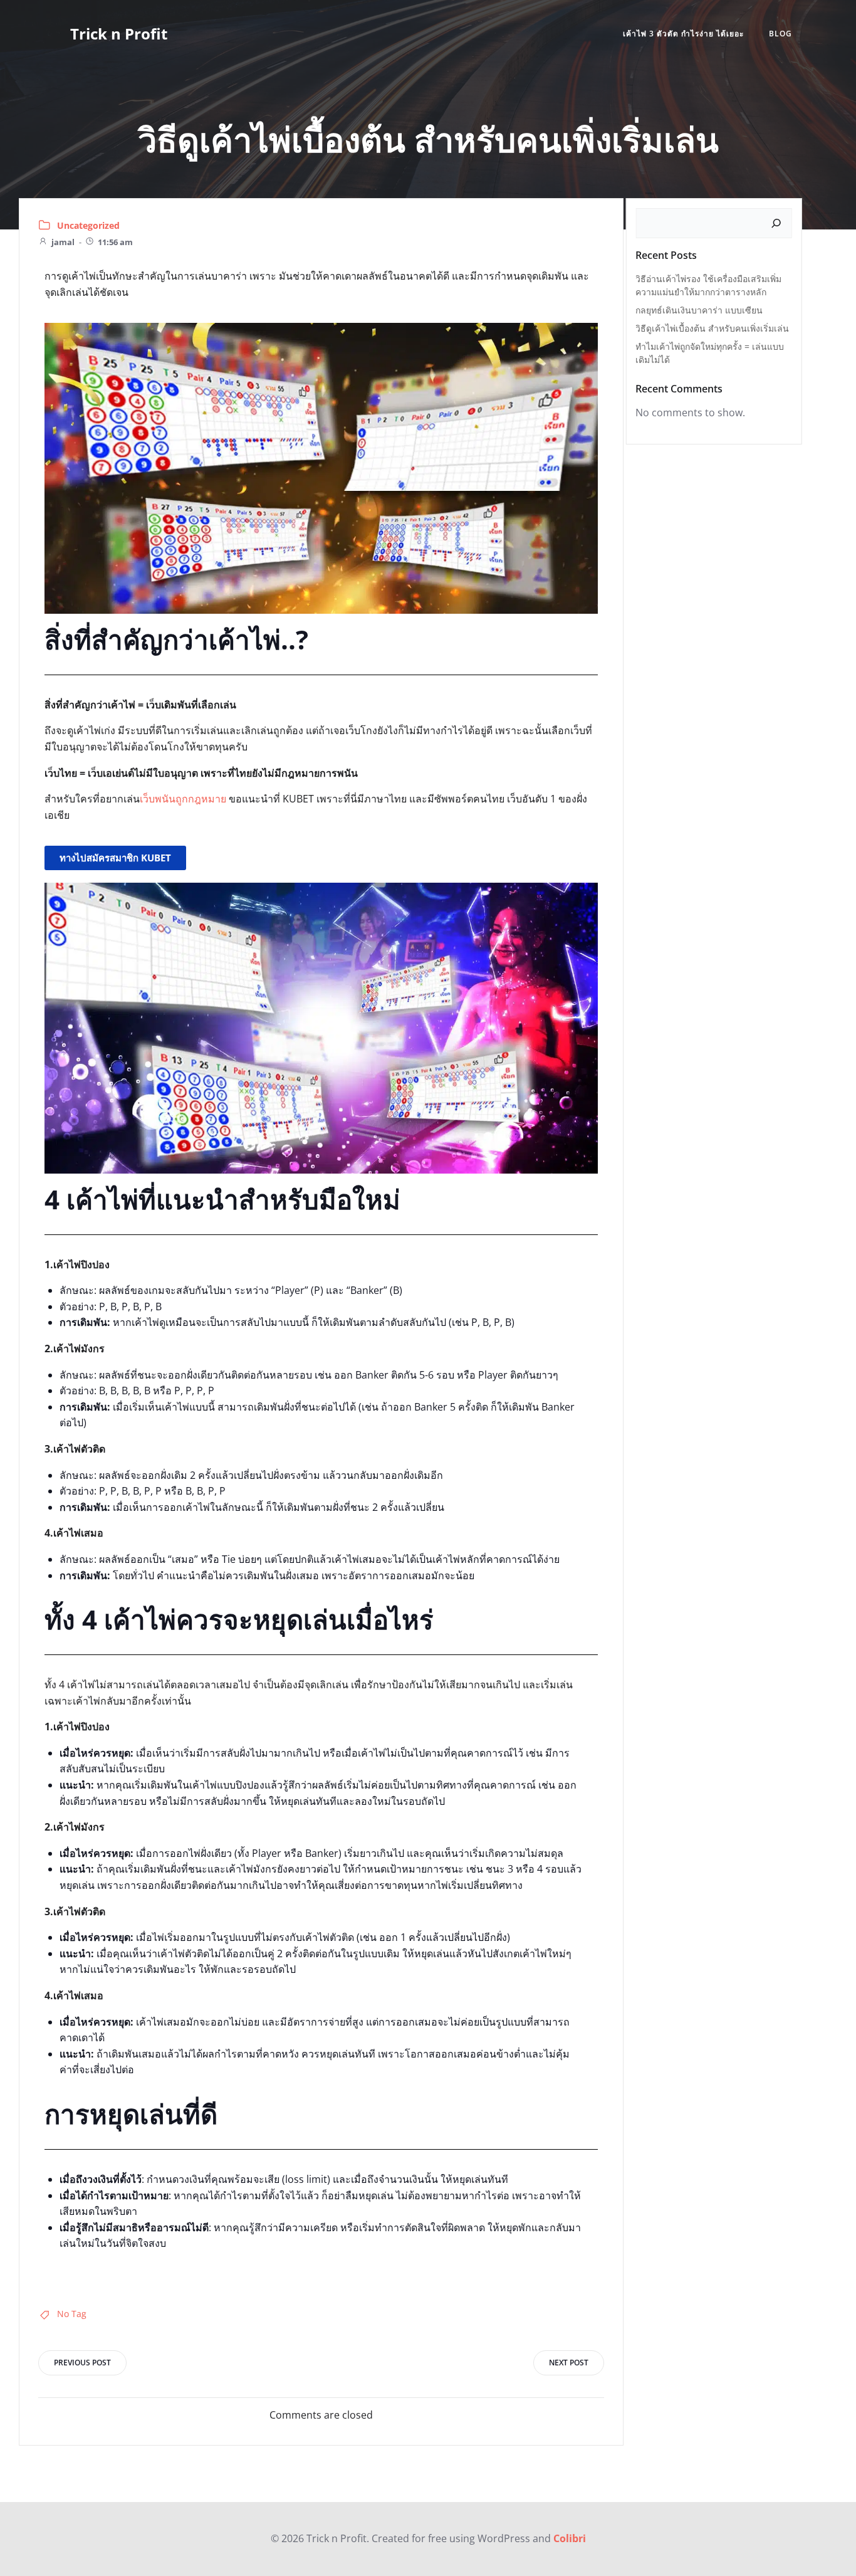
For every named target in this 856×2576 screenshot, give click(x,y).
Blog (780, 34)
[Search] (776, 223)
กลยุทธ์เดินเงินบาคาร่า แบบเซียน (699, 310)
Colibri (570, 2538)
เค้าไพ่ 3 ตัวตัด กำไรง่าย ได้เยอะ (683, 34)
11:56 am (115, 242)
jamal (63, 242)
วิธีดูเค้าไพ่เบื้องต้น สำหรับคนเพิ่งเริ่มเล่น (712, 328)
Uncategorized (88, 225)
